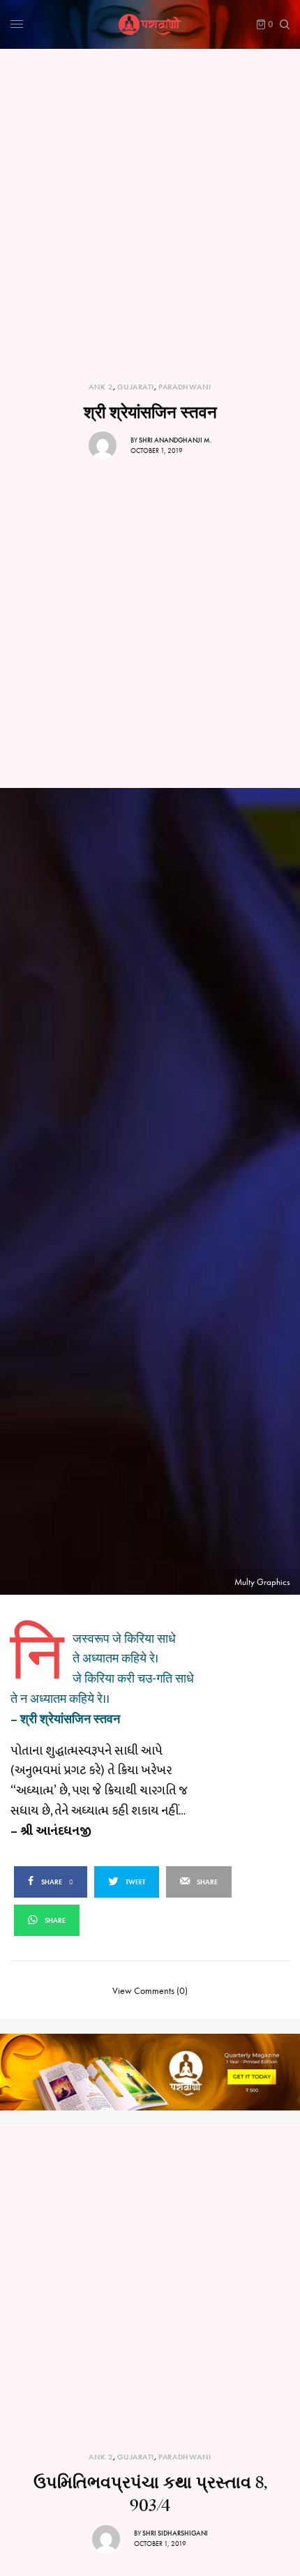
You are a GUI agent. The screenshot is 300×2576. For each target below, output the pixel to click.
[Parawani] (150, 24)
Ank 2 (101, 387)
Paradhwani (185, 387)
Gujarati (135, 387)
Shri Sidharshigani (175, 2533)
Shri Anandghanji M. (175, 440)
